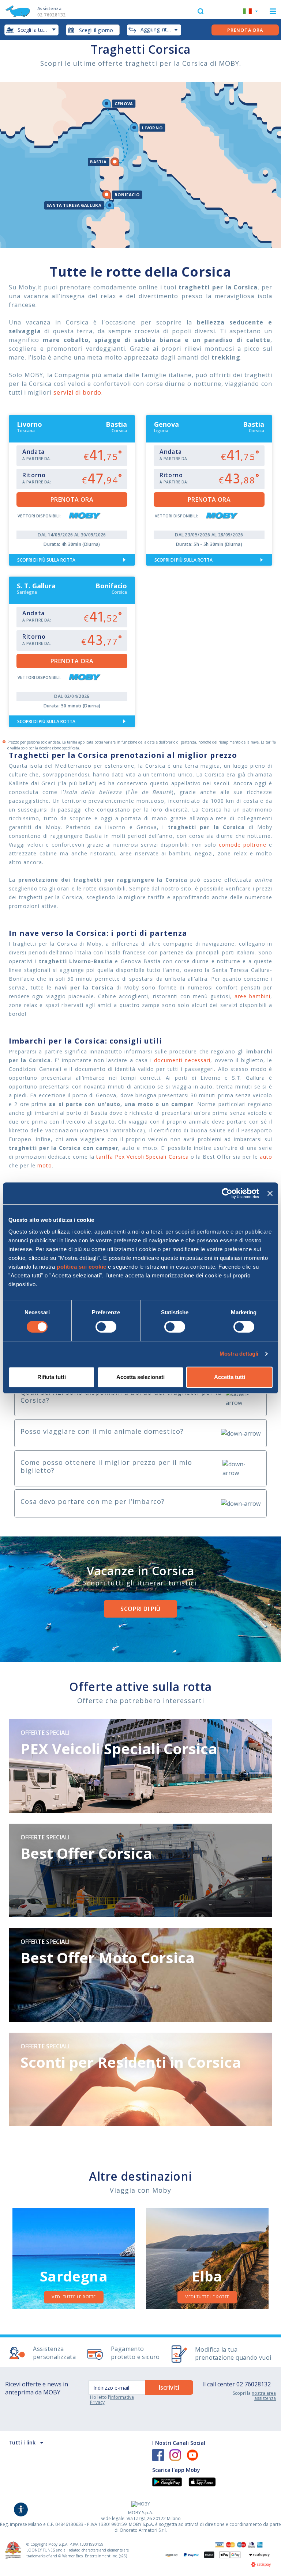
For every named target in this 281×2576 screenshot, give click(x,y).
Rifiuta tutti (52, 1377)
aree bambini (252, 996)
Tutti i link (22, 2442)
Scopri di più (140, 1609)
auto (266, 1157)
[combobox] (93, 30)
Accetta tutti (230, 1377)
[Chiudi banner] (270, 1193)
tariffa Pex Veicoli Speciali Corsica (142, 1157)
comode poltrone (243, 845)
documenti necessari (182, 1060)
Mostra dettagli (239, 1354)
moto (45, 1165)
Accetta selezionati (140, 1377)
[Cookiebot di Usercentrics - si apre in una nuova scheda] (227, 1193)
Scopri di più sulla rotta (46, 560)
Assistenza (51, 12)
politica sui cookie (82, 1267)
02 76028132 (254, 2384)
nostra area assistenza (264, 2396)
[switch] (106, 1327)
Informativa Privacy (112, 2400)
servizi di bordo (77, 392)
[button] (250, 12)
